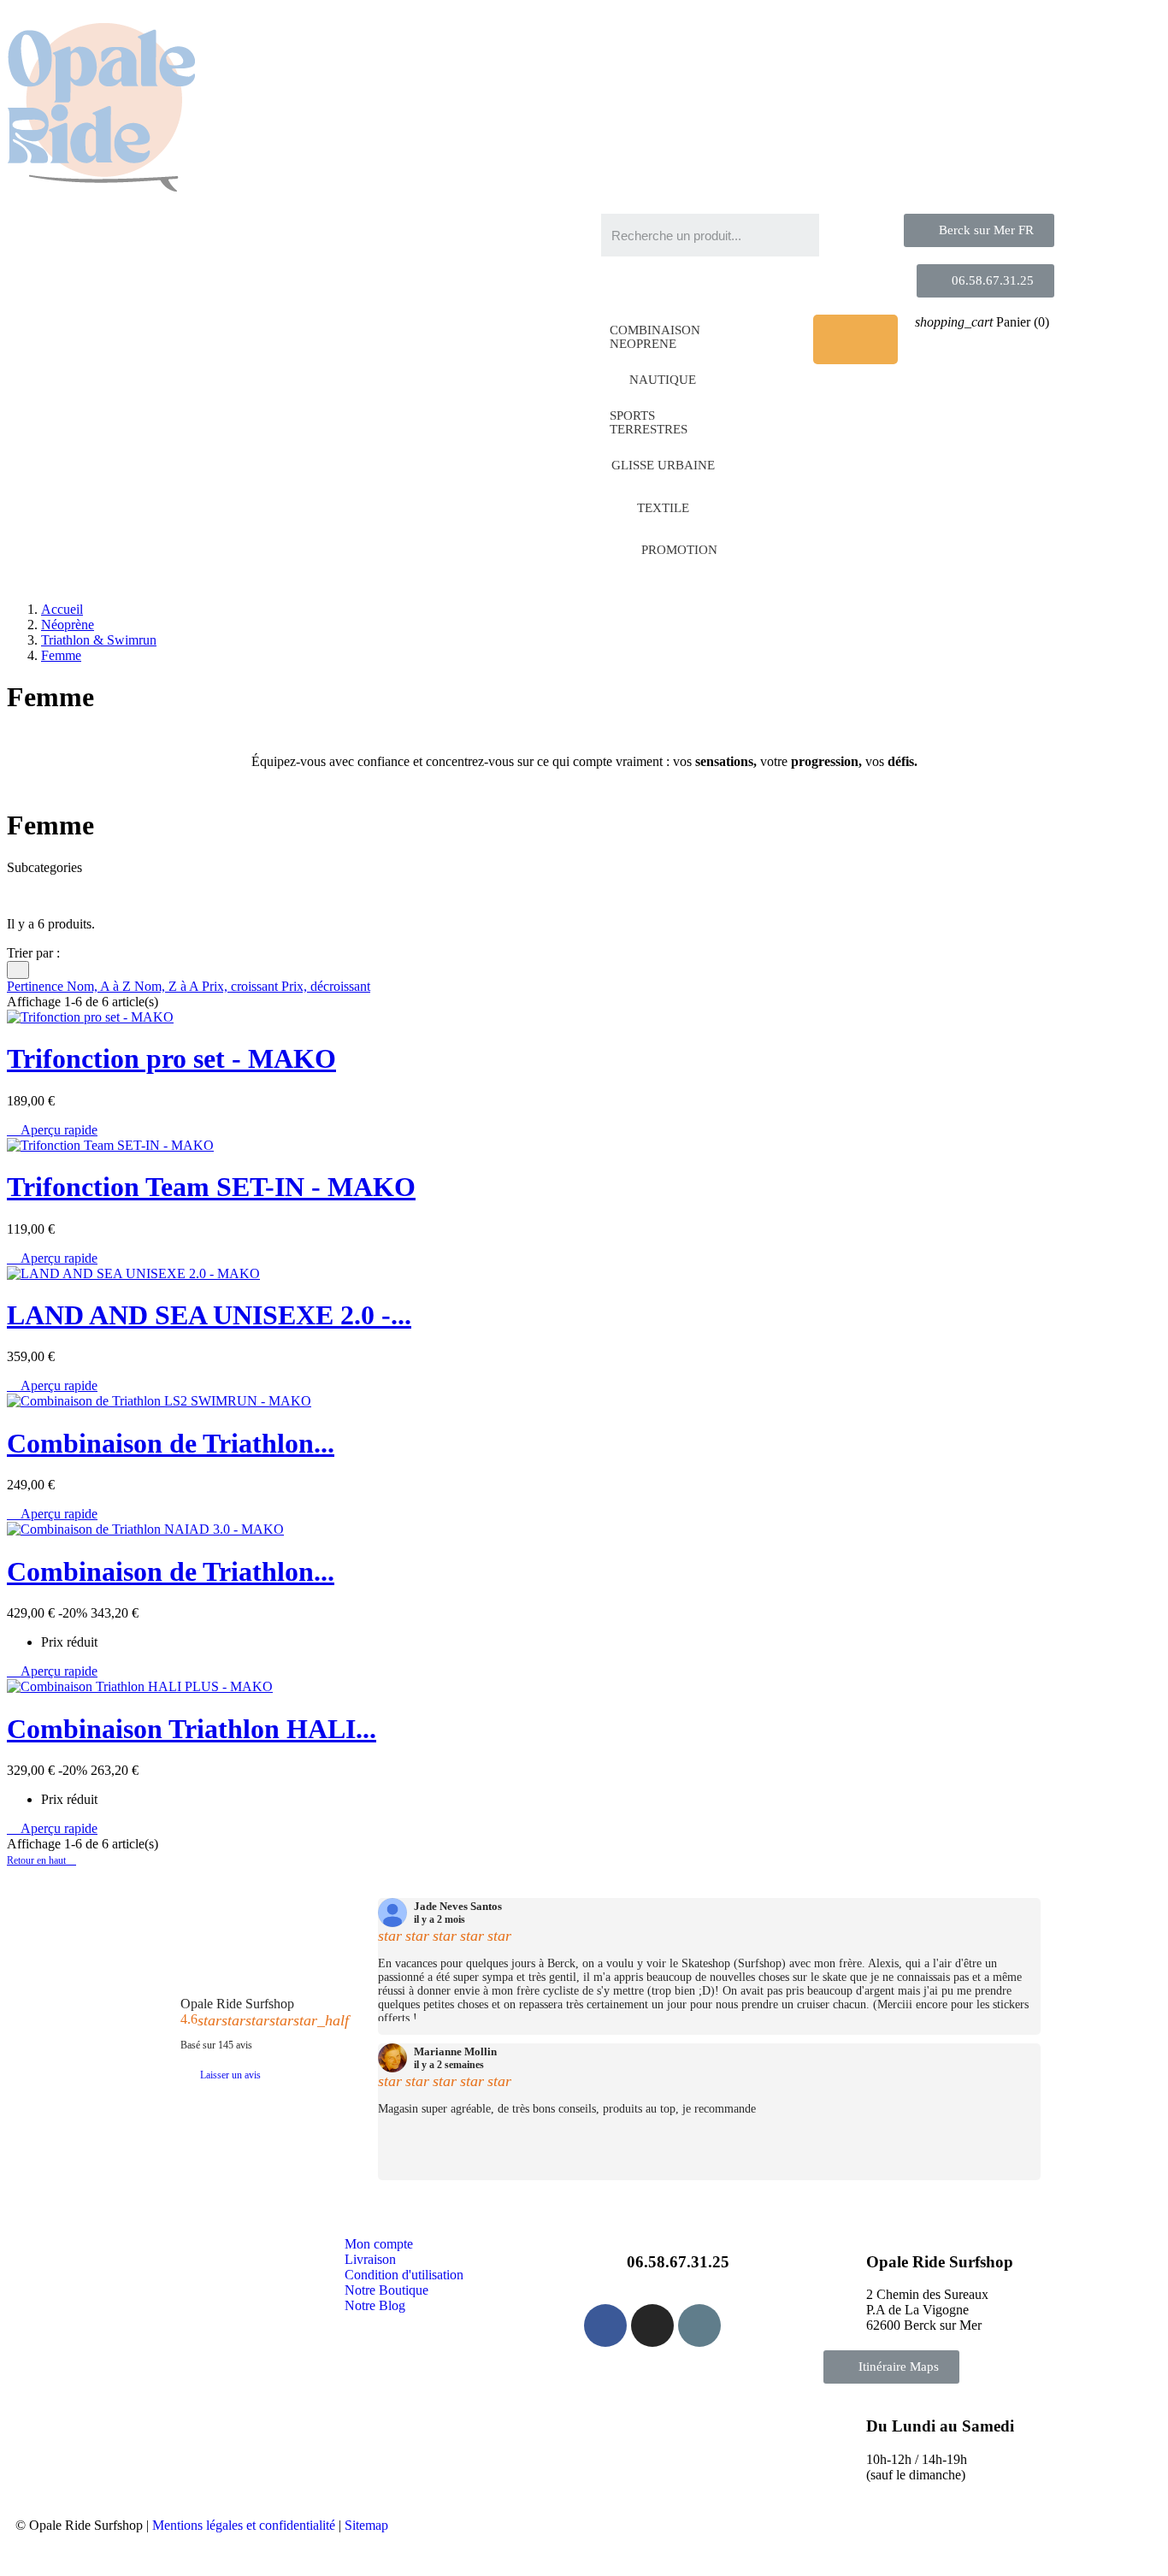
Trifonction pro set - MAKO (171, 1058)
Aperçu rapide (52, 1130)
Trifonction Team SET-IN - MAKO (211, 1187)
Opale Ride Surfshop (237, 2004)
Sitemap (366, 2525)
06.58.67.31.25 (678, 2262)
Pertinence (37, 986)
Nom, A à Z (100, 986)
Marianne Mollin (455, 2052)
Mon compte (379, 2244)
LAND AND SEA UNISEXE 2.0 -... (209, 1315)
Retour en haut (41, 1860)
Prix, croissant (242, 986)
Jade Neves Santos (458, 1907)
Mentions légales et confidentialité (244, 2525)
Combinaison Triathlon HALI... (192, 1729)
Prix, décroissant (326, 986)
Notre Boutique (386, 2290)
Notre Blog (375, 2305)
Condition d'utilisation (404, 2275)
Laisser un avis (230, 2075)
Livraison (370, 2259)
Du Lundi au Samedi (940, 2426)
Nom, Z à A (168, 986)
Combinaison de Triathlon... (171, 1443)
